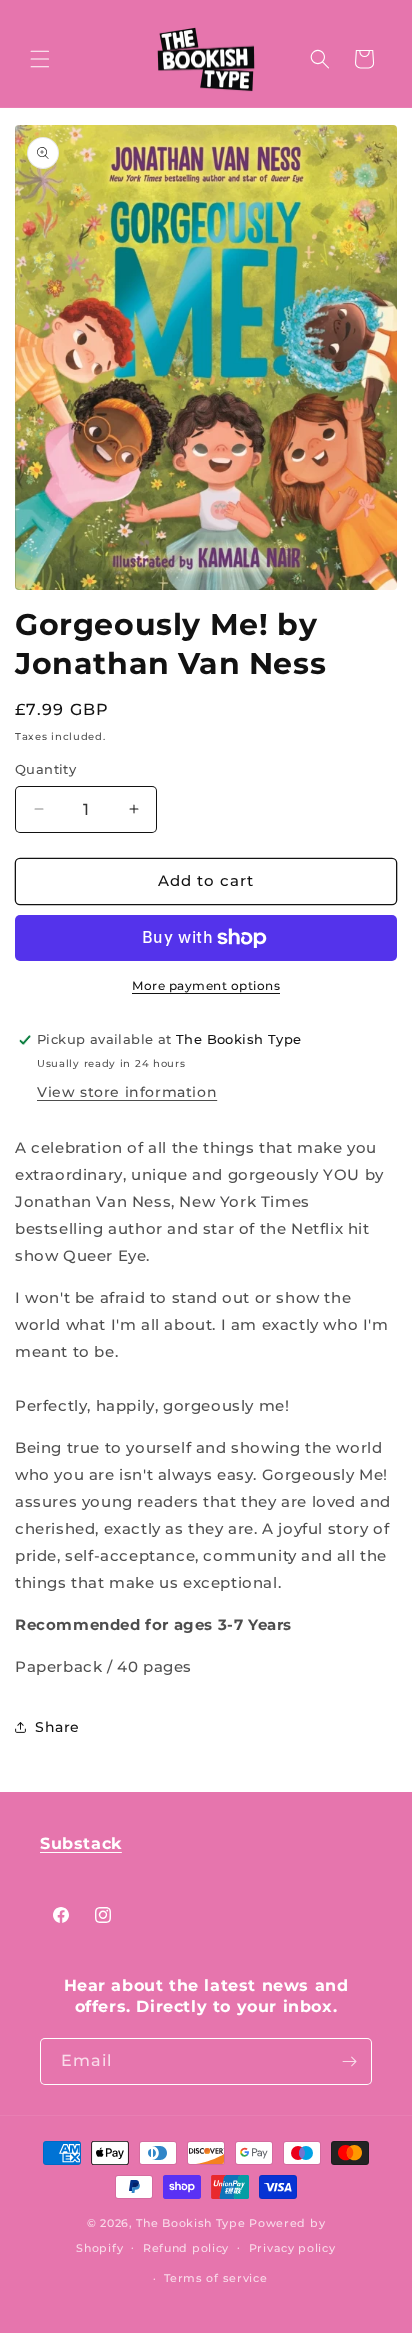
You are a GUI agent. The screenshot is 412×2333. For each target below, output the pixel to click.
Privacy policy (292, 2248)
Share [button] (57, 1727)
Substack (81, 1843)
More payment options (206, 985)
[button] (40, 59)
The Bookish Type (190, 2223)
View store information (127, 1092)
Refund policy (186, 2248)
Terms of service (215, 2278)
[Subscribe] (349, 2061)
